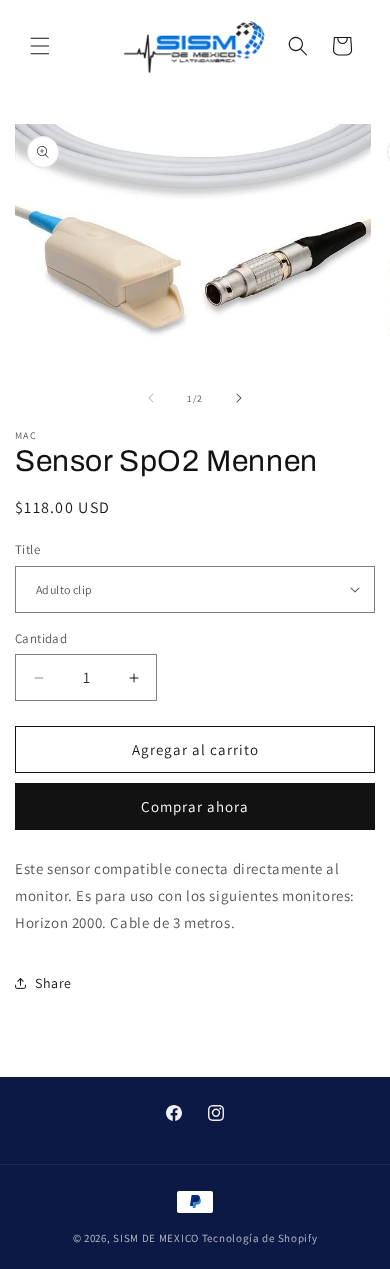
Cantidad (41, 638)
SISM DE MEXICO (156, 1238)
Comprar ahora (195, 806)
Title (27, 549)
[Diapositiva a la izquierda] (151, 398)
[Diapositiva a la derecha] (239, 398)
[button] (40, 46)
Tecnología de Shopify (260, 1238)
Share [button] (53, 983)
